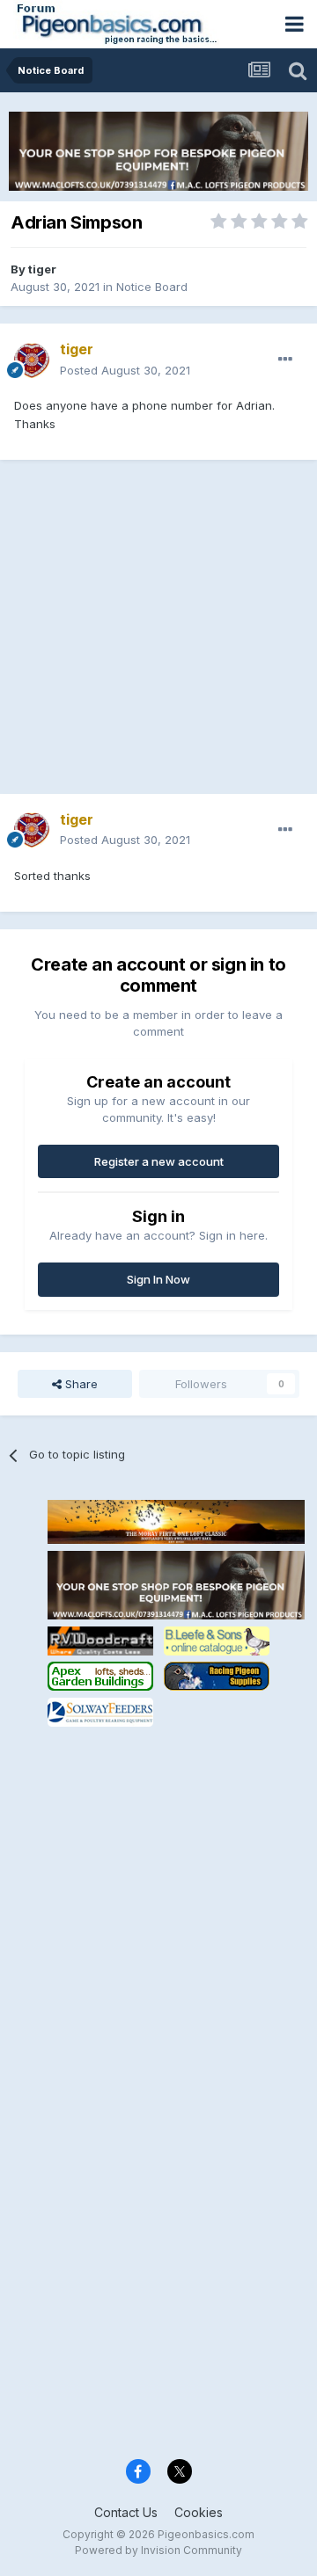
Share (80, 1384)
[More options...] (285, 360)
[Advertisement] (158, 636)
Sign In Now (158, 1279)
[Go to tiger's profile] (32, 360)
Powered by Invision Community (158, 2550)
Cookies (199, 2512)
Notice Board (152, 287)
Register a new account (159, 1161)
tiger (42, 269)
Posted (125, 370)
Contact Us (126, 2512)
